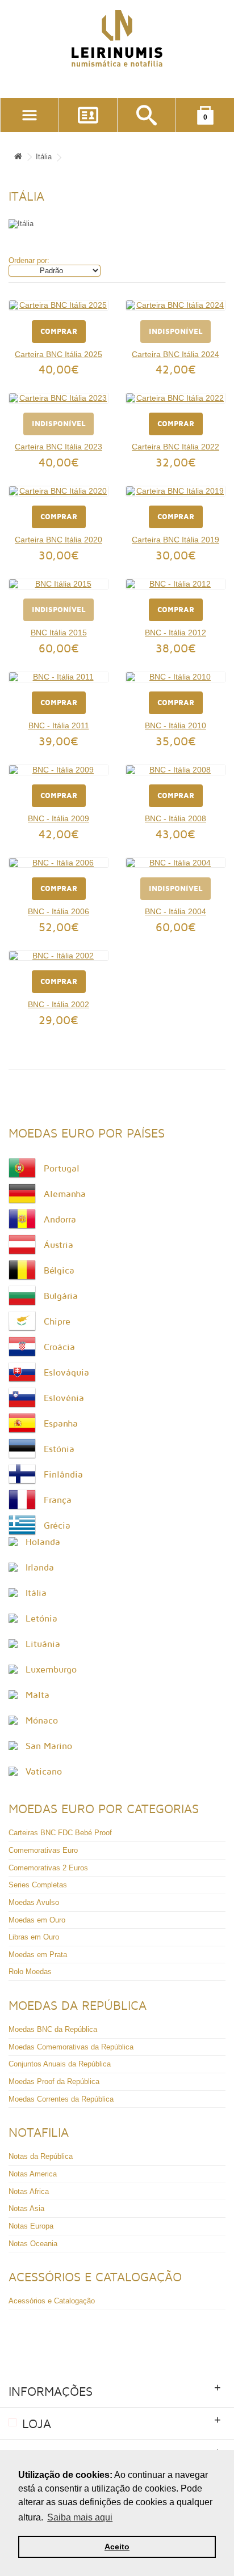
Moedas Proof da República (54, 2081)
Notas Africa (29, 2191)
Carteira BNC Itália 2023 (58, 447)
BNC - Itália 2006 (58, 911)
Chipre (57, 1322)
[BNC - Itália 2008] (175, 770)
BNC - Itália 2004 (175, 911)
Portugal (62, 1169)
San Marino (49, 1746)
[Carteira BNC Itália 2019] (175, 491)
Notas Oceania (33, 2244)
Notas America (33, 2174)
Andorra (60, 1220)
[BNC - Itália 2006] (58, 863)
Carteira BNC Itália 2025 (58, 354)
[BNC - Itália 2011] (58, 677)
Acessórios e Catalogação (52, 2301)
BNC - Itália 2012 (175, 633)
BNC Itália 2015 (59, 633)
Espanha (61, 1424)
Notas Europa (31, 2226)
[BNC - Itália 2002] (58, 956)
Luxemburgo (51, 1670)
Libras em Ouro (34, 1937)
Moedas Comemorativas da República (71, 2047)
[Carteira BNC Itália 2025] (58, 305)
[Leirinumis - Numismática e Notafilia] (117, 39)
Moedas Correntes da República (61, 2099)
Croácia (59, 1347)
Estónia (59, 1449)
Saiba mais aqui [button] (80, 2517)
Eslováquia (66, 1373)
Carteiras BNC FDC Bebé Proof (60, 1833)
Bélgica (59, 1271)
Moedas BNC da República (53, 2029)
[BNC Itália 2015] (58, 584)
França (58, 1500)
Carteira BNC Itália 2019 (175, 540)
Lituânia (43, 1644)
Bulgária (61, 1296)
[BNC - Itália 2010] (175, 677)
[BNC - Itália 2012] (175, 584)
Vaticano (44, 1772)
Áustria (58, 1245)
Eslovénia (64, 1398)
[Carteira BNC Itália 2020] (58, 491)
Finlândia (63, 1475)
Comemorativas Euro (43, 1850)
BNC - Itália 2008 (175, 818)
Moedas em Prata (38, 1955)
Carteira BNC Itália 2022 (175, 447)
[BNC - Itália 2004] (175, 863)
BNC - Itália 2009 (58, 818)
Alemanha (65, 1194)
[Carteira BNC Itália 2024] (175, 305)
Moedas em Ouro (37, 1920)
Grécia (57, 1526)
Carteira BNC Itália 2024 (175, 354)
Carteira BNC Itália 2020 (58, 540)
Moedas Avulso (34, 1902)
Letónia (41, 1619)
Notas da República (41, 2156)
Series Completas (38, 1885)
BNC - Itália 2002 (58, 1004)
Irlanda (40, 1568)
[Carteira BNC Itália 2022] (175, 398)
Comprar (59, 332)
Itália (44, 157)
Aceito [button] (117, 2547)
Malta (37, 1695)
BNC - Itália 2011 (59, 725)
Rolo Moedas (30, 1972)
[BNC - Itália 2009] (58, 770)
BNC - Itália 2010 (175, 725)
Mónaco (42, 1721)
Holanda (43, 1542)
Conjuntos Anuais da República (60, 2064)
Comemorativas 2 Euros (48, 1868)
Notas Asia (26, 2208)
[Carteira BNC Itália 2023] (58, 398)
